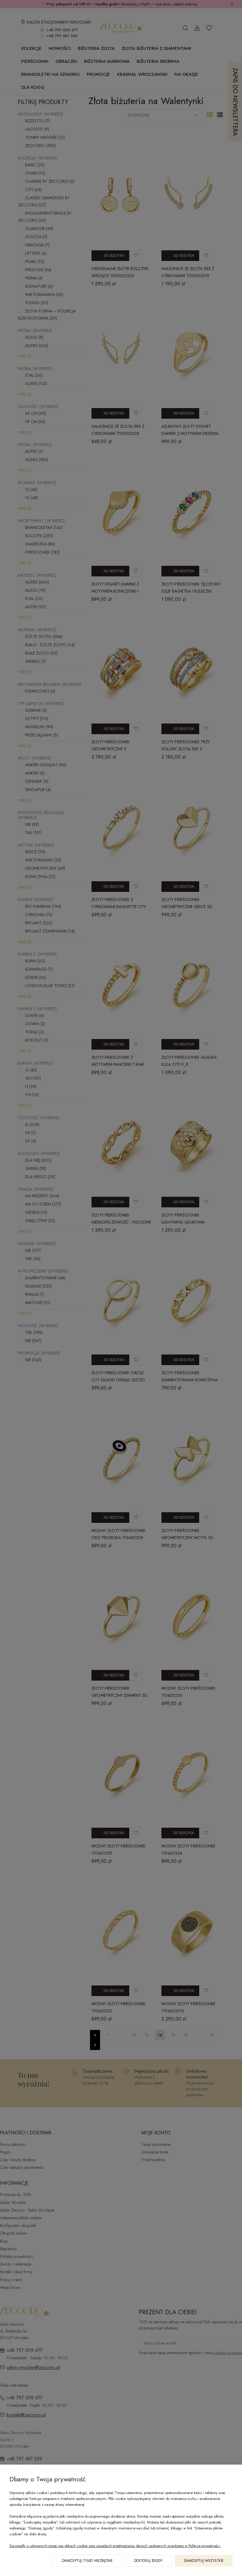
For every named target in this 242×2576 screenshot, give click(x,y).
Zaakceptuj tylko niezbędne (87, 2561)
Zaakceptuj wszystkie (204, 2561)
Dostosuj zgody (148, 2561)
